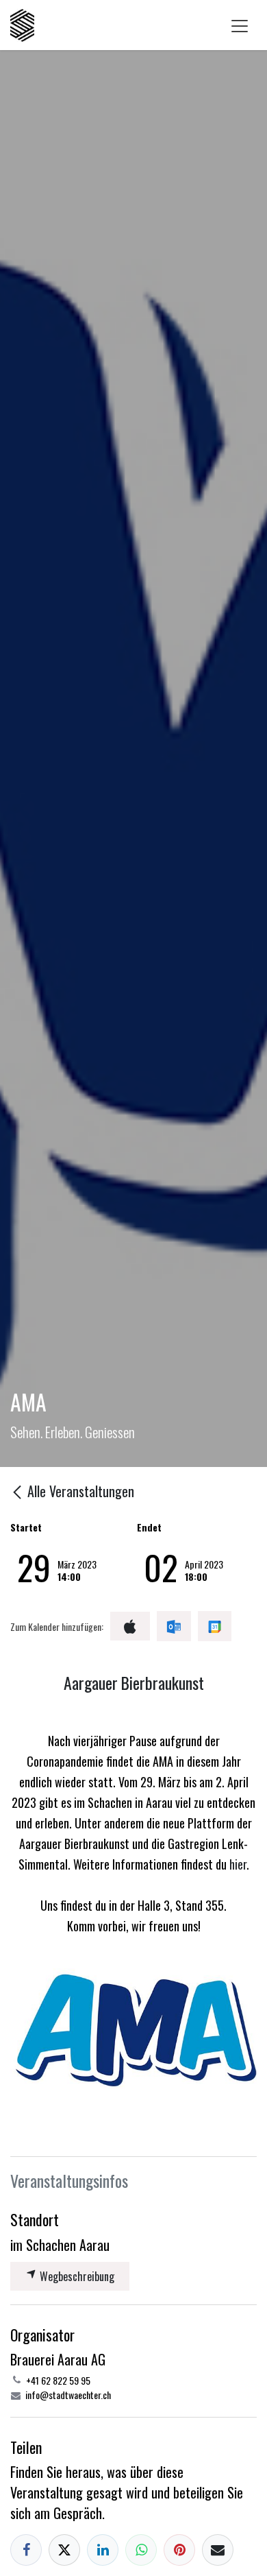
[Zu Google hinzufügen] (215, 1626)
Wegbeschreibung (76, 2276)
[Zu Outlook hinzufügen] (174, 1626)
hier (238, 1864)
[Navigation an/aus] (240, 25)
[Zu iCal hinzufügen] (130, 1626)
